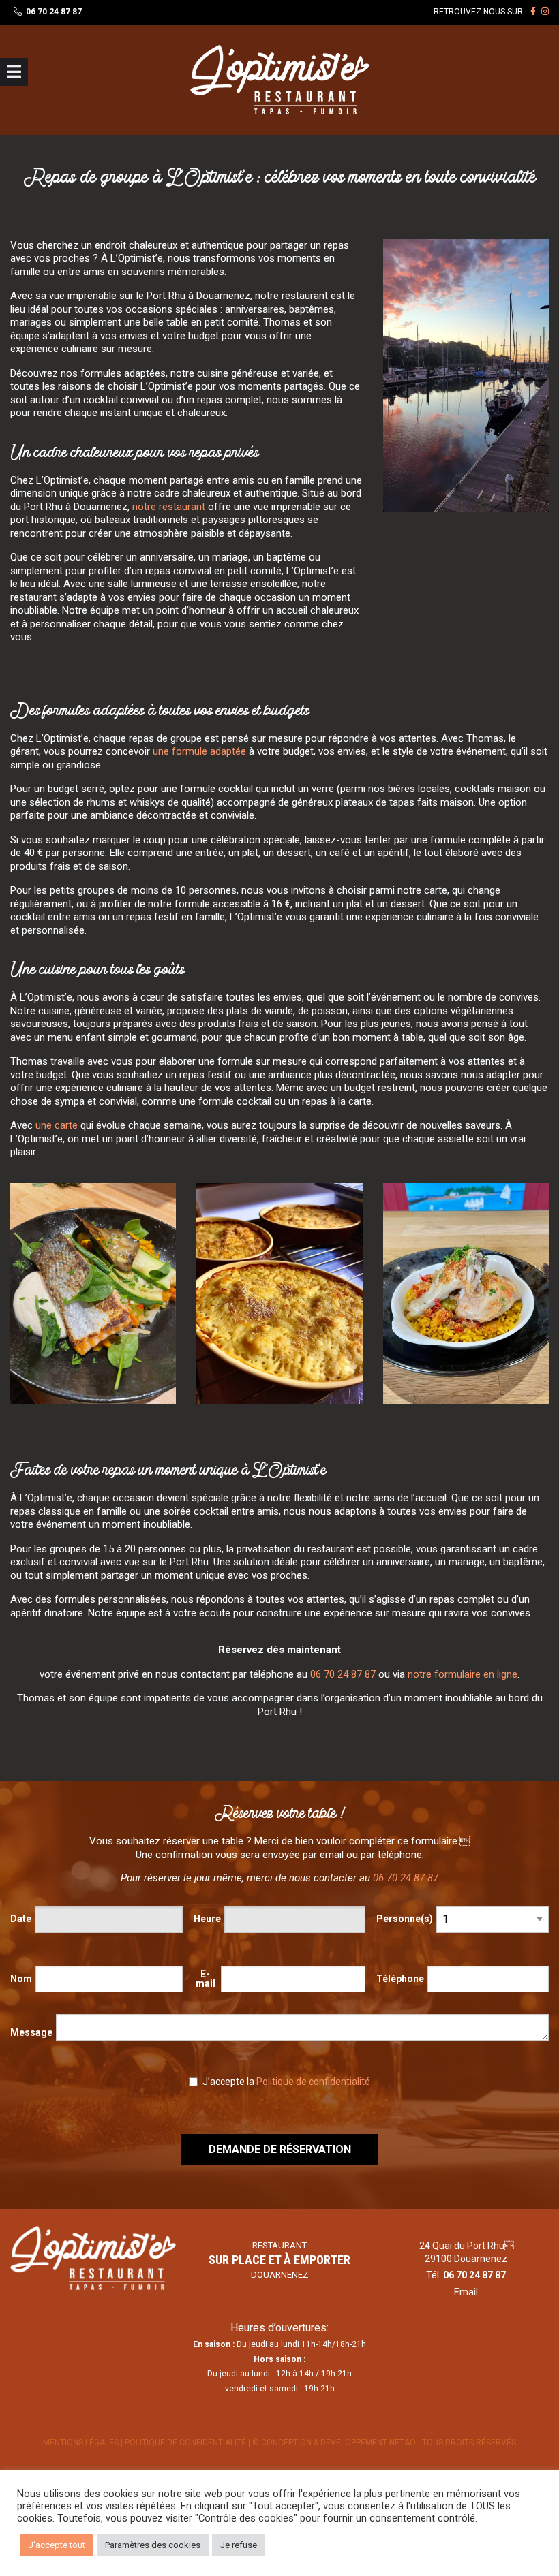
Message (31, 2032)
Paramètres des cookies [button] (153, 2545)
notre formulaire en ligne (463, 1674)
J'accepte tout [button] (57, 2545)
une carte (57, 1125)
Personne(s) (405, 1919)
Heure (207, 1919)
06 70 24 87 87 (54, 12)
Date (21, 1919)
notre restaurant (169, 507)
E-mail (206, 1979)
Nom (21, 1979)
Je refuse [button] (239, 2545)
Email (466, 2292)
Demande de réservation (280, 2149)
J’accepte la (285, 2082)
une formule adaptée (199, 751)
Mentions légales (81, 2443)
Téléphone (400, 1979)
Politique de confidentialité (313, 2082)
